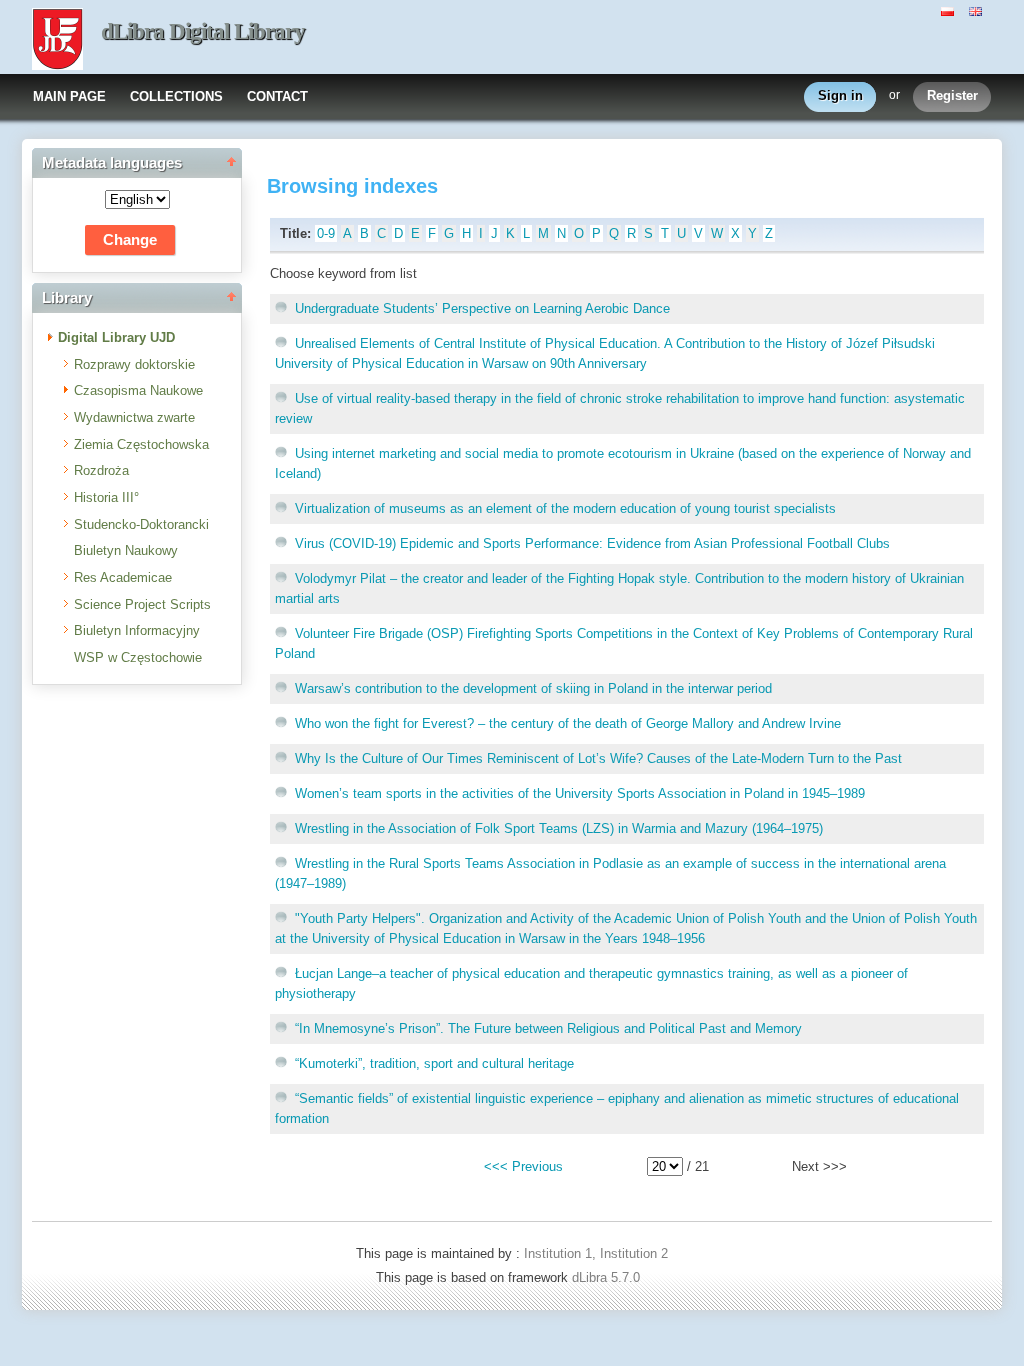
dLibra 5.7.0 (608, 1277)
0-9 (326, 233)
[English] (978, 10)
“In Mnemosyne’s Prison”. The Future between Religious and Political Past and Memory (548, 1028)
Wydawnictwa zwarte (134, 417)
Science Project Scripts (142, 604)
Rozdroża (101, 470)
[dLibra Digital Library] (57, 41)
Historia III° (106, 497)
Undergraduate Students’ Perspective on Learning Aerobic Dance (482, 308)
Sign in (840, 95)
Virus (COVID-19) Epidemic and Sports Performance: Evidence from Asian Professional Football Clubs (592, 543)
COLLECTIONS (176, 96)
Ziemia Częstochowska (141, 444)
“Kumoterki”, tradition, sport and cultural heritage (434, 1063)
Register (952, 95)
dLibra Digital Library (203, 31)
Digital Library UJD (116, 337)
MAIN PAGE (69, 96)
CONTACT (277, 96)
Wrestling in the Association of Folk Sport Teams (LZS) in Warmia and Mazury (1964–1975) (559, 828)
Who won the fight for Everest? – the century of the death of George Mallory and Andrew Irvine (568, 723)
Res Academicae (123, 577)
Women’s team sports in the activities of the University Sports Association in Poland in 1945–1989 (580, 793)
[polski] (950, 10)
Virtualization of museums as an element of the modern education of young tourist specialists (565, 508)
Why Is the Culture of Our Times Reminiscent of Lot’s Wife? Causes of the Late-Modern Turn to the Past (598, 758)
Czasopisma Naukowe (138, 390)
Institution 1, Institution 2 (596, 1253)
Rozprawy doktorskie (134, 364)
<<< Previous (523, 1166)
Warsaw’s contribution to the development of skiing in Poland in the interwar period (533, 688)
